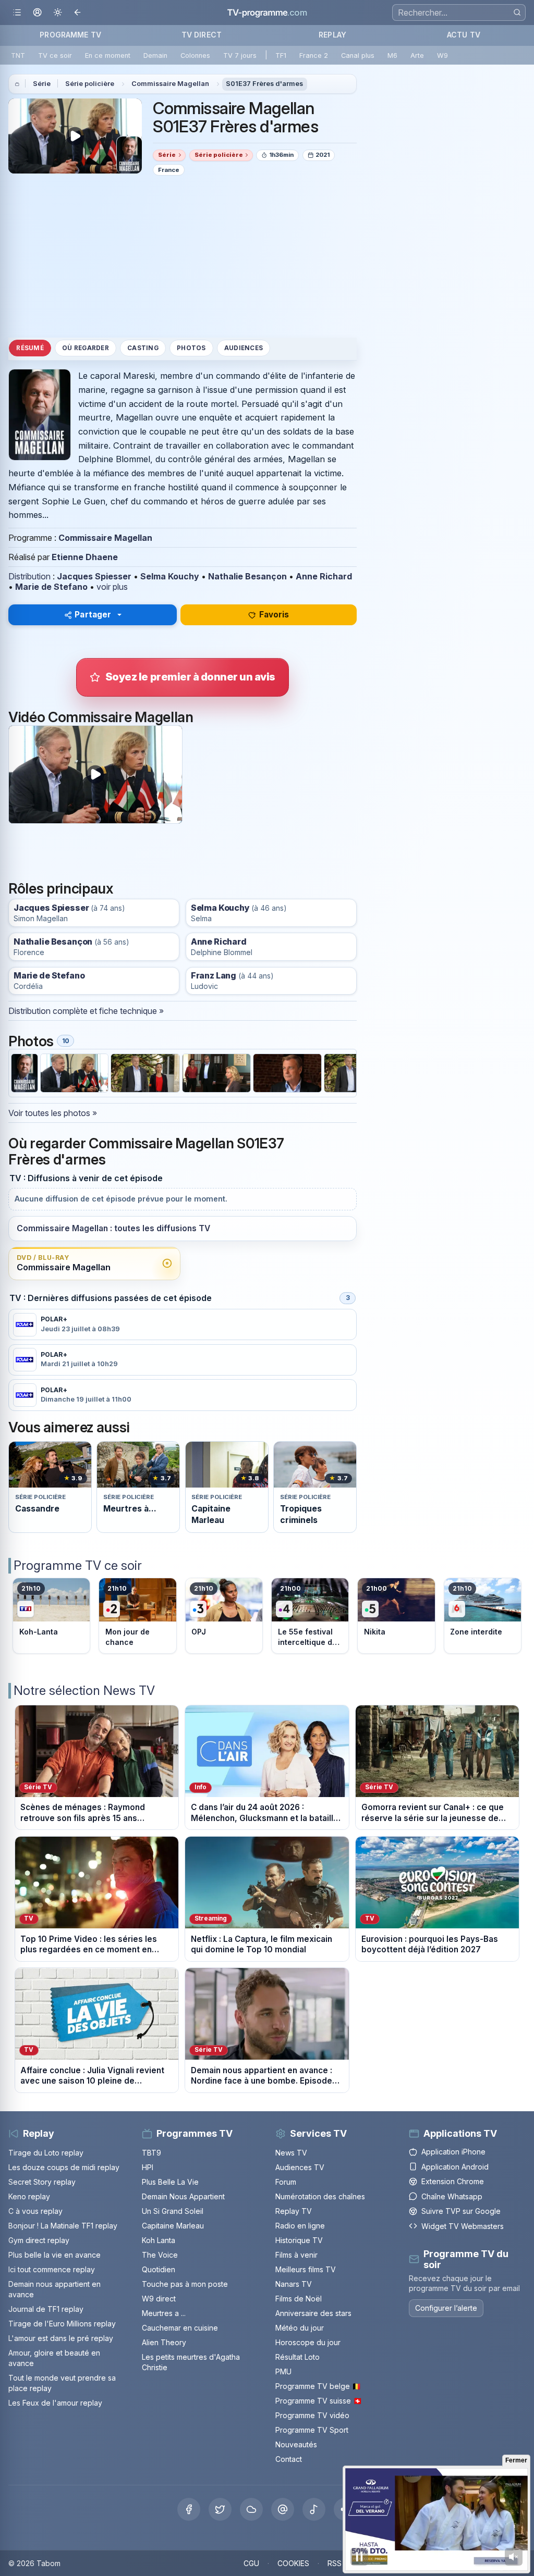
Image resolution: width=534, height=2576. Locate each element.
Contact (289, 2459)
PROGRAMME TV (70, 35)
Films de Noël (299, 2299)
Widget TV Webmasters (463, 2226)
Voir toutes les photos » (53, 1113)
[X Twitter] (220, 2509)
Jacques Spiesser (94, 576)
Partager (93, 615)
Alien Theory (164, 2342)
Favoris (274, 615)
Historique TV (299, 2240)
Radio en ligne (300, 2226)
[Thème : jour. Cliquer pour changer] (58, 13)
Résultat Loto (298, 2357)
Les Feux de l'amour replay (55, 2403)
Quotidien (159, 2269)
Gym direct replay (39, 2240)
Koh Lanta (159, 2240)
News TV (291, 2153)
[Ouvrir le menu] (17, 13)
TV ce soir (55, 55)
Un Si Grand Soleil (173, 2211)
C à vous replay (35, 2211)
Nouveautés (296, 2444)
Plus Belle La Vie (170, 2182)
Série (42, 84)
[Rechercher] (517, 12)
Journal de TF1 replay (46, 2309)
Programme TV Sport (312, 2430)
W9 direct (159, 2299)
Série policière (90, 84)
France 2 (314, 55)
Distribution (29, 576)
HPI (148, 2167)
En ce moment (108, 55)
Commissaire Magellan (170, 84)
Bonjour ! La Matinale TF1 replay (63, 2226)
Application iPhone (453, 2152)
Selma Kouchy (170, 576)
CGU (251, 2563)
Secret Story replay (42, 2182)
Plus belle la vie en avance (54, 2255)
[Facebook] (189, 2509)
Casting (143, 348)
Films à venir (296, 2255)
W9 (442, 55)
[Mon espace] (37, 13)
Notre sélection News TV (84, 1690)
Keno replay (29, 2196)
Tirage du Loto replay (46, 2153)
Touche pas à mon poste (185, 2284)
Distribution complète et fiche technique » (86, 1011)
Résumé (30, 348)
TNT (18, 55)
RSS (335, 2563)
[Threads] (283, 2509)
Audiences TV (300, 2167)
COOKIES (293, 2563)
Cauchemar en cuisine (180, 2328)
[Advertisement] (183, 256)
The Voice (160, 2255)
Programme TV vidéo (312, 2415)
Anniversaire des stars (313, 2313)
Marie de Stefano (51, 587)
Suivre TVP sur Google (461, 2211)
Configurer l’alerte (446, 2308)
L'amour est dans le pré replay (61, 2338)
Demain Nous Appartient (183, 2196)
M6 (392, 55)
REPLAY (332, 35)
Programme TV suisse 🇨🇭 (319, 2401)
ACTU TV (464, 35)
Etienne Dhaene (85, 557)
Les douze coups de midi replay (64, 2167)
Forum (286, 2182)
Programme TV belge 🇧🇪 (318, 2386)
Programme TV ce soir (78, 1565)
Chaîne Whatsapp (452, 2196)
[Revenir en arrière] (78, 13)
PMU (283, 2371)
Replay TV (294, 2211)
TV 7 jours (240, 55)
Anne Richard (324, 576)
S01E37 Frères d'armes (264, 84)
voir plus (112, 587)
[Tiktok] (314, 2509)
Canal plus (358, 55)
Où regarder (86, 348)
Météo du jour (300, 2328)
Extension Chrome (453, 2181)
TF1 (281, 55)
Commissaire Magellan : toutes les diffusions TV (113, 1228)
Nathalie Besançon (247, 576)
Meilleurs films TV (306, 2269)
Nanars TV (294, 2284)
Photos (191, 348)
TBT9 (151, 2153)
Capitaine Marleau (173, 2226)
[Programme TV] (17, 84)
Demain (155, 55)
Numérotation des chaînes (320, 2196)
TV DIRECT (202, 35)
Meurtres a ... (164, 2313)
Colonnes (195, 55)
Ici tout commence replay (52, 2269)
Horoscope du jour (308, 2342)
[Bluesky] (251, 2509)
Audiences (244, 348)
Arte (417, 55)
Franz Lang (214, 976)
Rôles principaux (61, 888)
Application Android (455, 2167)
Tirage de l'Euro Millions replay (62, 2324)
